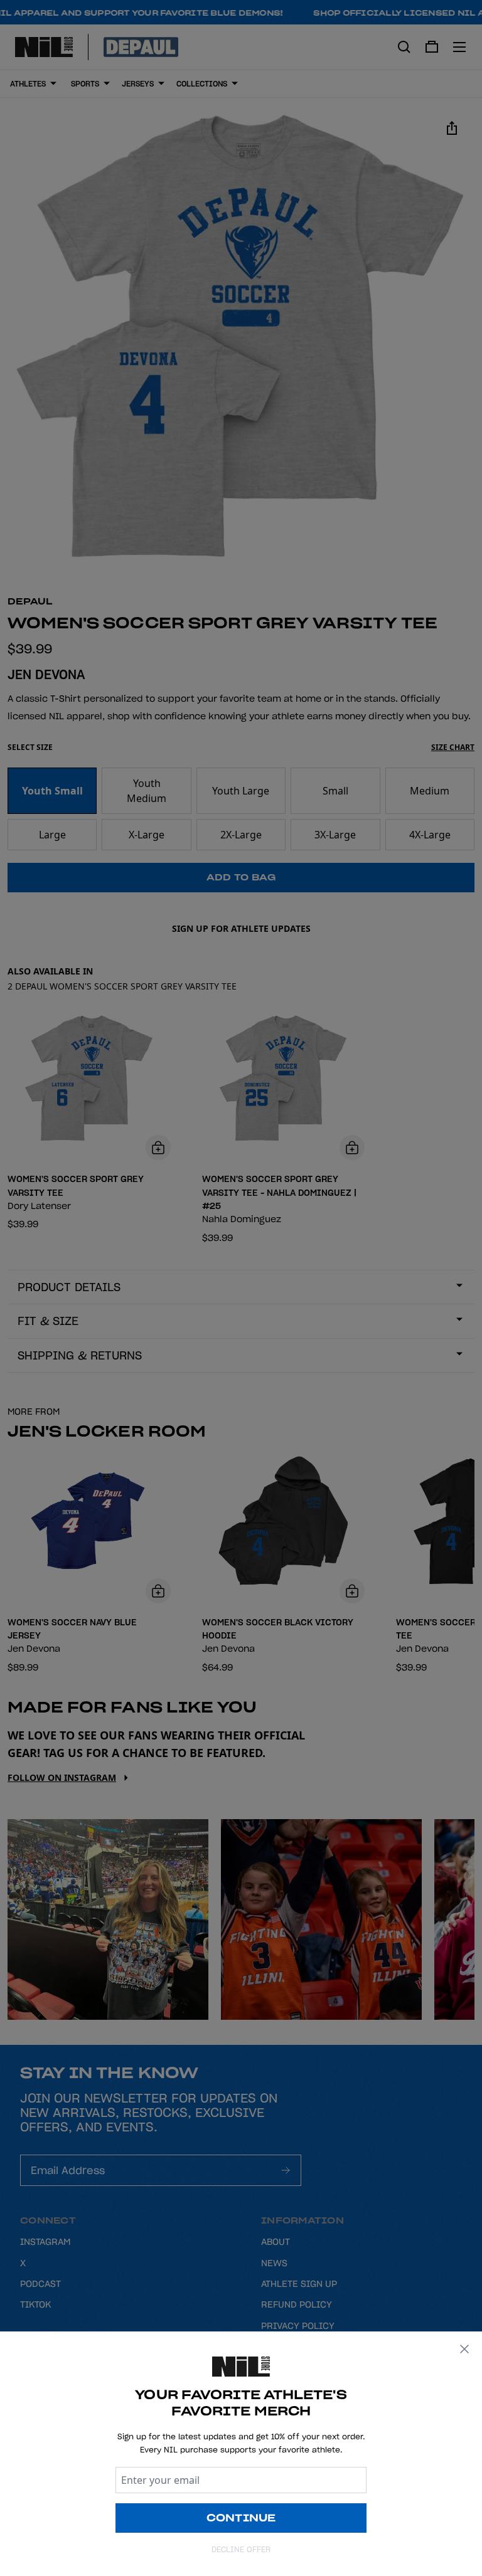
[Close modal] (464, 2349)
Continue (241, 2518)
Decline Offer (241, 2549)
